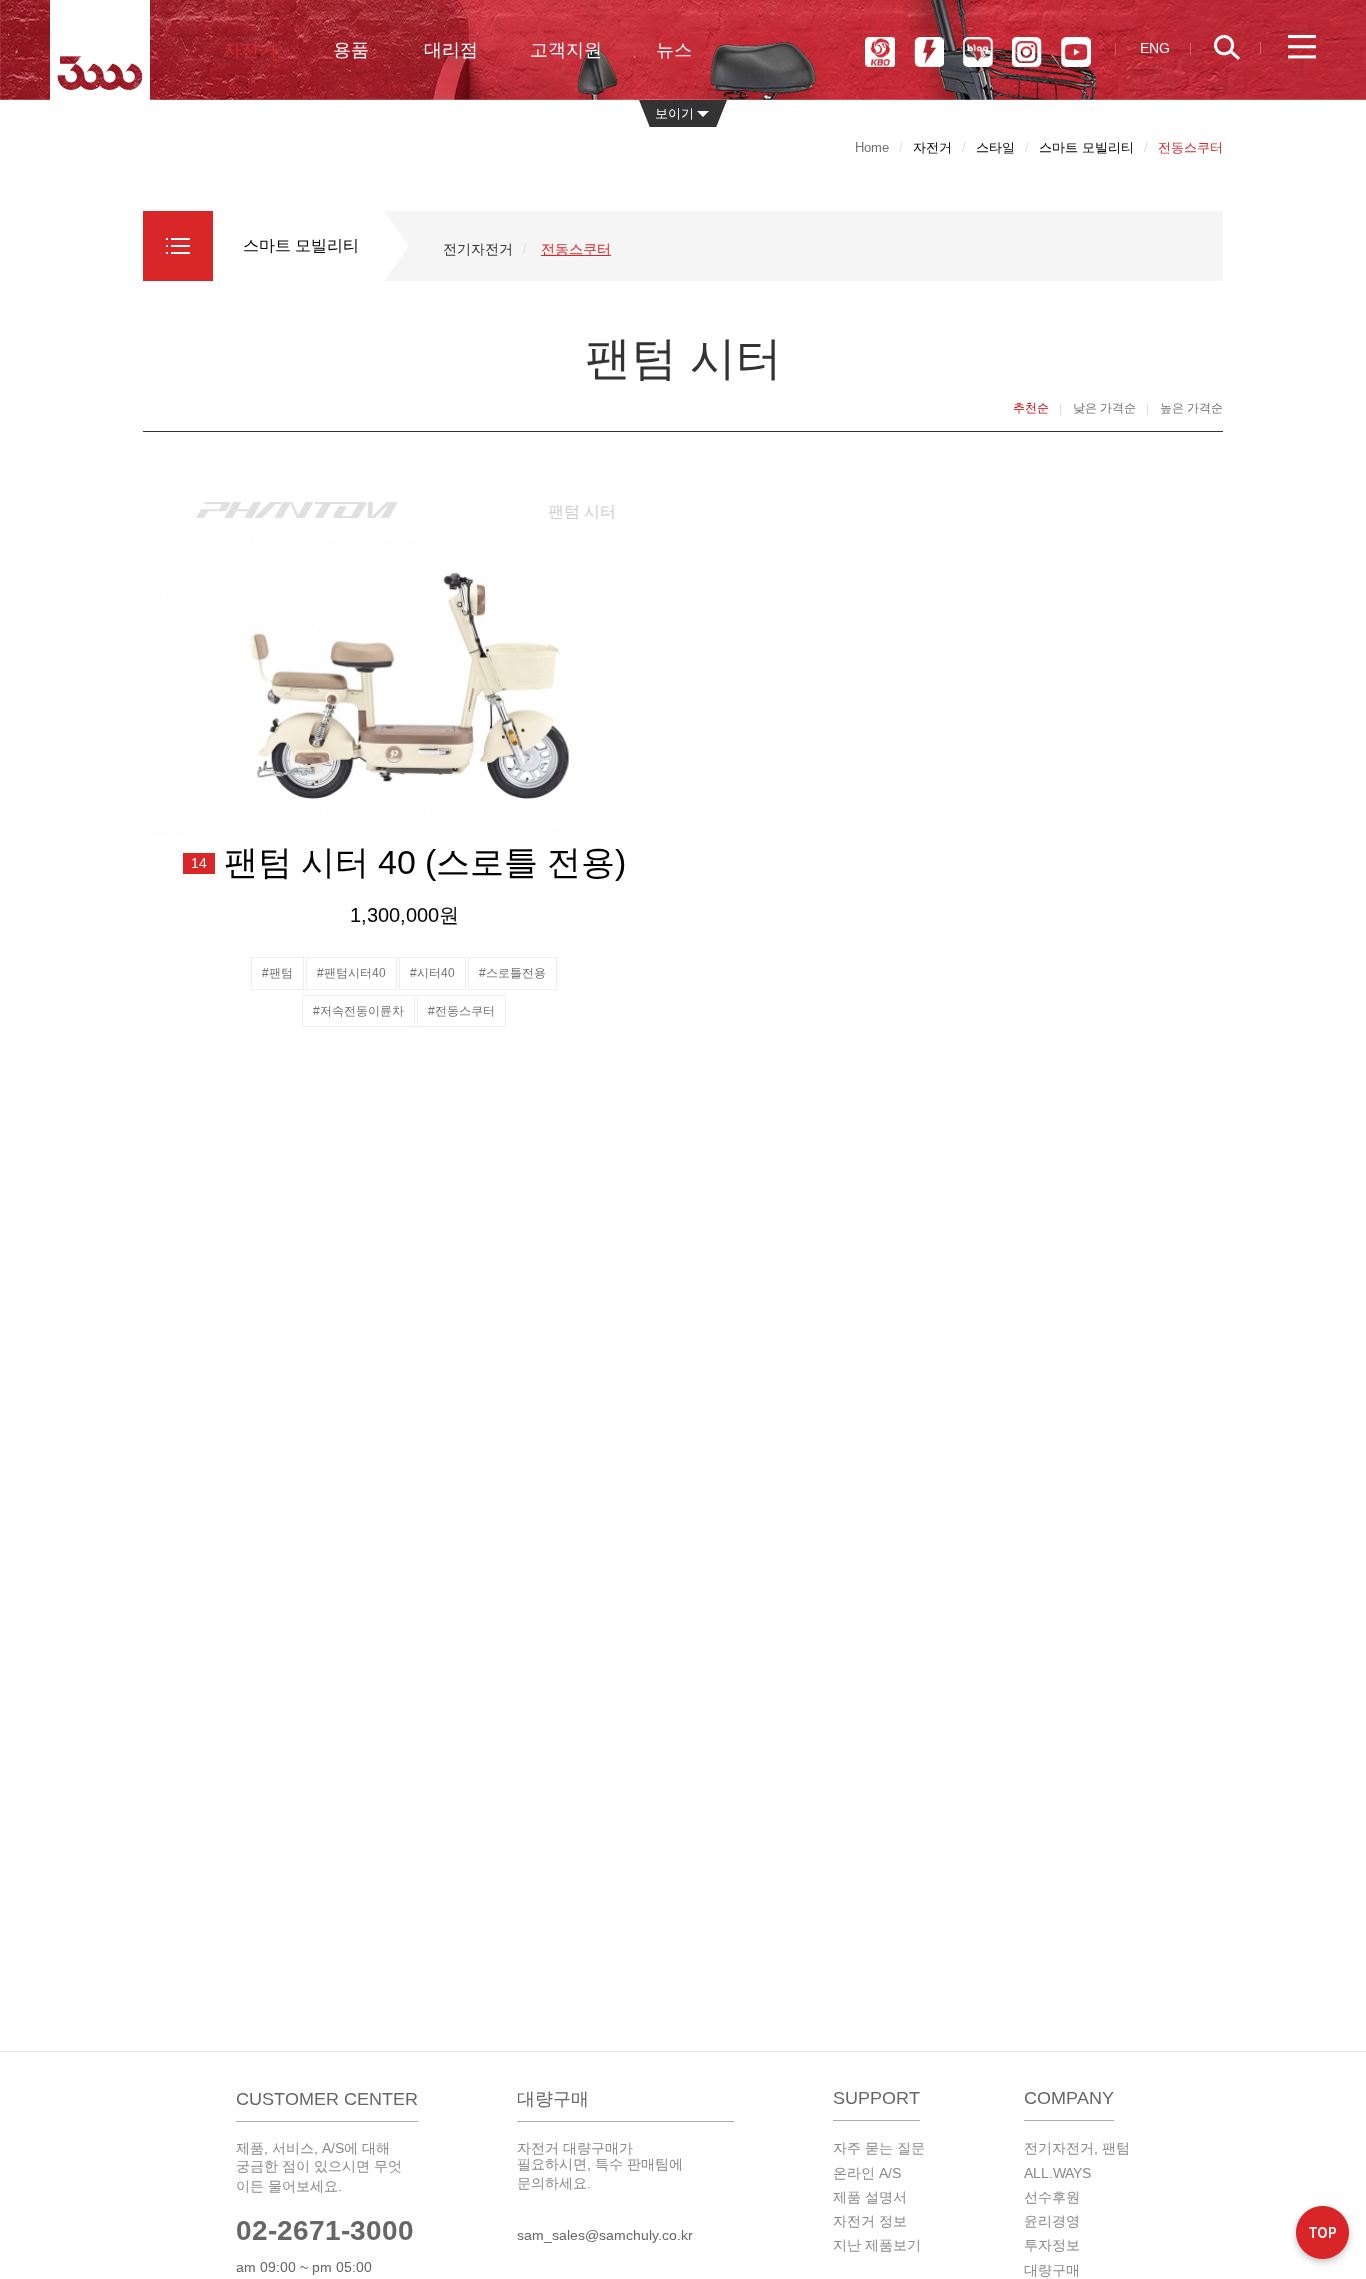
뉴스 (674, 50)
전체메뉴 (1302, 47)
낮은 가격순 (1104, 408)
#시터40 (432, 973)
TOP (1322, 2235)
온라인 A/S (867, 2173)
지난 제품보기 (877, 2245)
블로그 (978, 52)
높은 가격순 (1191, 408)
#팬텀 (277, 973)
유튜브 (1076, 52)
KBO (880, 52)
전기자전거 (478, 249)
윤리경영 (1052, 2221)
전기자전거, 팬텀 (1077, 2148)
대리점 (451, 50)
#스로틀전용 (512, 973)
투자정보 (1052, 2245)
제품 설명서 (870, 2197)
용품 (351, 50)
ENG (1155, 48)
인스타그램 (1027, 52)
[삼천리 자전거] (100, 50)
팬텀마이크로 (929, 52)
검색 (1237, 47)
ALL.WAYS (1057, 2173)
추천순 (1031, 408)
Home (872, 147)
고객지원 (566, 50)
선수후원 (1052, 2197)
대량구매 (1052, 2270)
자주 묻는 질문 (879, 2148)
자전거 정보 (870, 2221)
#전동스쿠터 (461, 1011)
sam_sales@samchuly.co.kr (605, 2235)
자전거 (250, 50)
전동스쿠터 (576, 249)
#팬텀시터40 (351, 973)
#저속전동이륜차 (358, 1011)
